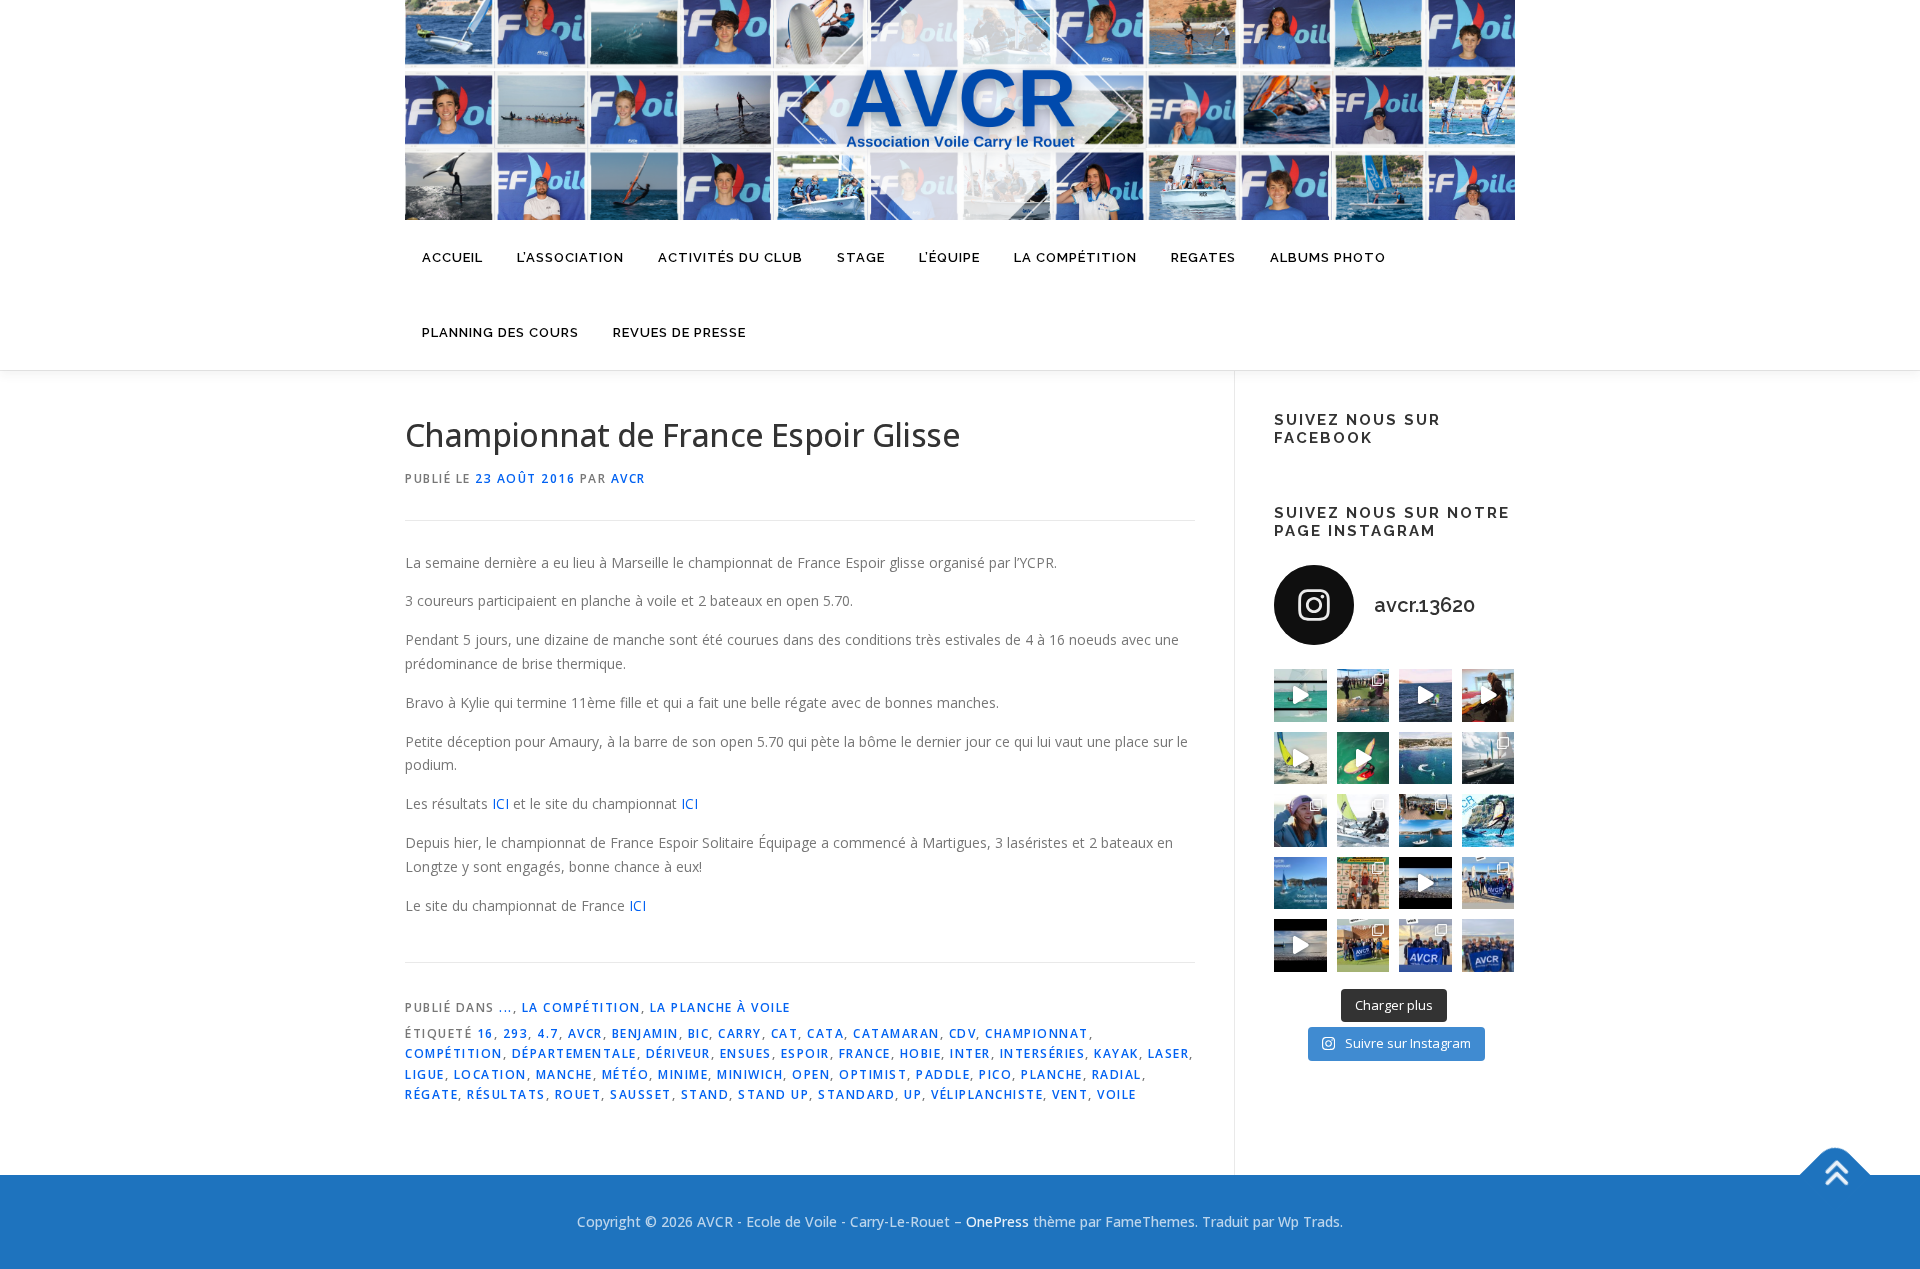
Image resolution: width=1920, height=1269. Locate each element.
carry (740, 1033)
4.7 (548, 1033)
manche (564, 1074)
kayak (1116, 1053)
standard (856, 1094)
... (506, 1007)
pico (995, 1074)
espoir (805, 1053)
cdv (963, 1033)
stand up (773, 1094)
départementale (574, 1053)
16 (485, 1033)
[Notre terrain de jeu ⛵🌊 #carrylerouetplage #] (1425, 758)
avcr (585, 1033)
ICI (500, 803)
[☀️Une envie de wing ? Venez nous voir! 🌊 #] (1363, 758)
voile (1117, 1094)
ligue (425, 1074)
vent (1070, 1094)
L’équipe (949, 257)
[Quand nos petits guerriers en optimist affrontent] (1300, 695)
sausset (641, 1094)
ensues (746, 1053)
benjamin (645, 1033)
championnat (1037, 1033)
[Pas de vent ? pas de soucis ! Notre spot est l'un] (1363, 695)
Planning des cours (500, 332)
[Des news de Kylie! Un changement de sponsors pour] (1300, 820)
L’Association (570, 257)
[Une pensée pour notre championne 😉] (1488, 820)
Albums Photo (1328, 257)
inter (970, 1053)
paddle (943, 1074)
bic (699, 1033)
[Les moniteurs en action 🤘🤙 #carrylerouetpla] (1425, 695)
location (490, 1074)
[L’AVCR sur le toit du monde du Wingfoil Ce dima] (1363, 883)
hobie (921, 1053)
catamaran (896, 1033)
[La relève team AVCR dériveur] (1488, 945)
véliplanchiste (987, 1094)
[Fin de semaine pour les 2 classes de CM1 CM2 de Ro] (1425, 820)
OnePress (997, 1221)
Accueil (452, 257)
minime (683, 1074)
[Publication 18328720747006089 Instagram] (1300, 945)
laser (1169, 1053)
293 (516, 1033)
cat (785, 1033)
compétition (454, 1053)
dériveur (678, 1053)
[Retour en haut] (1835, 1175)
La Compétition (581, 1007)
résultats (506, 1094)
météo (626, 1074)
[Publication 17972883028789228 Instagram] (1425, 883)
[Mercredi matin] (1488, 883)
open (811, 1074)
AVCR (628, 478)
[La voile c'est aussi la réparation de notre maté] (1488, 695)
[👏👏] (1300, 883)
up (913, 1094)
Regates (1203, 257)
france (865, 1053)
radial (1117, 1074)
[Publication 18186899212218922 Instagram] (1363, 945)
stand (705, 1094)
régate (431, 1094)
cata (825, 1033)
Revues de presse (679, 332)
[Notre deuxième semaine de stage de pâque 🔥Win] (1300, 758)
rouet (578, 1094)
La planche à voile (720, 1007)
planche (1052, 1074)
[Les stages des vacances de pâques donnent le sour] (1488, 758)
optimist (873, 1074)
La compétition (1075, 257)
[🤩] (1425, 945)
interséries (1043, 1053)
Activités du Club (730, 257)
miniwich (750, 1074)
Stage (861, 257)
